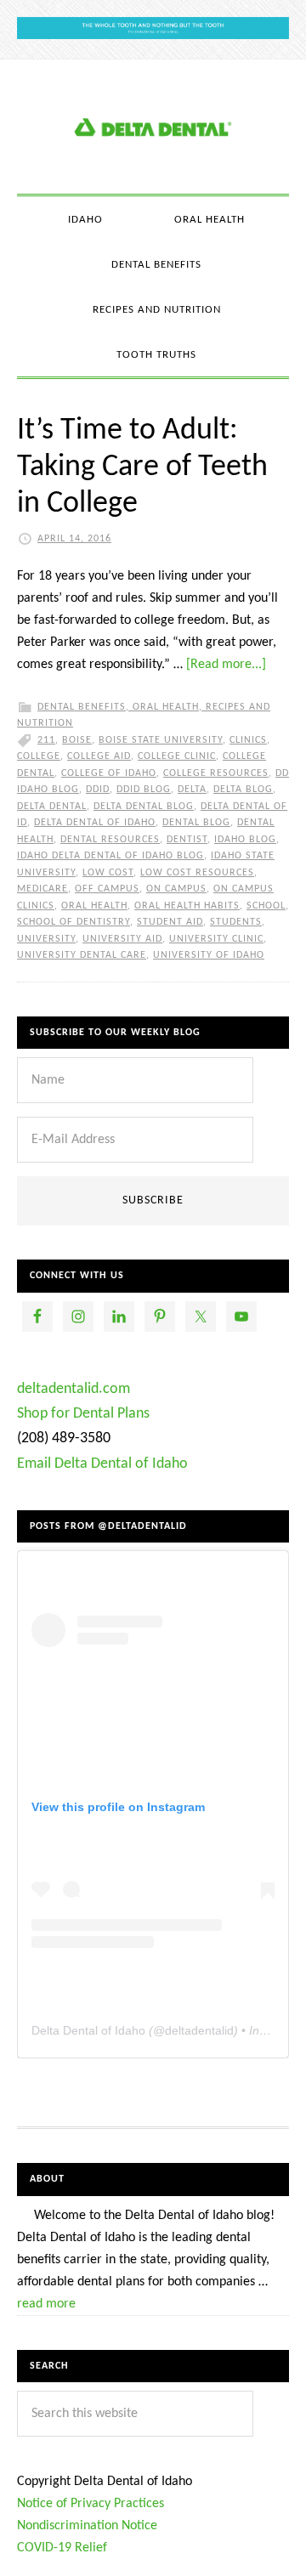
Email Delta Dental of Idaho (102, 1464)
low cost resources (197, 873)
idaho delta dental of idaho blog (110, 856)
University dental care (82, 955)
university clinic (216, 939)
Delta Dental (52, 807)
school (266, 906)
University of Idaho (209, 955)
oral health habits (187, 906)
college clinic (177, 756)
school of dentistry (74, 922)
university (46, 939)
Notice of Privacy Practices (91, 2504)
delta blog (243, 790)
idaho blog (245, 840)
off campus (107, 889)
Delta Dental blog (144, 807)
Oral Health (166, 707)
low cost (108, 873)
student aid (170, 922)
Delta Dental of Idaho (95, 823)
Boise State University (161, 740)
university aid (122, 939)
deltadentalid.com (74, 1389)
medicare (42, 889)
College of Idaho (109, 773)
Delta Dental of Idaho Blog (153, 127)
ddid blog (144, 790)
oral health (94, 906)
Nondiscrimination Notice (87, 2526)
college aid (99, 756)
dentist (187, 840)
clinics (248, 740)
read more (46, 2304)
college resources (216, 773)
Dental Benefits (82, 707)
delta (192, 790)
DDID (98, 790)
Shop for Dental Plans (83, 1414)
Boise (77, 740)
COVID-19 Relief (62, 2548)
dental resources (110, 840)
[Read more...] (226, 665)
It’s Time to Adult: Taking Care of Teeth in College (142, 467)
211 (46, 740)
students (236, 922)
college (39, 756)
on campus (176, 889)
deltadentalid (199, 2030)
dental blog (196, 823)
